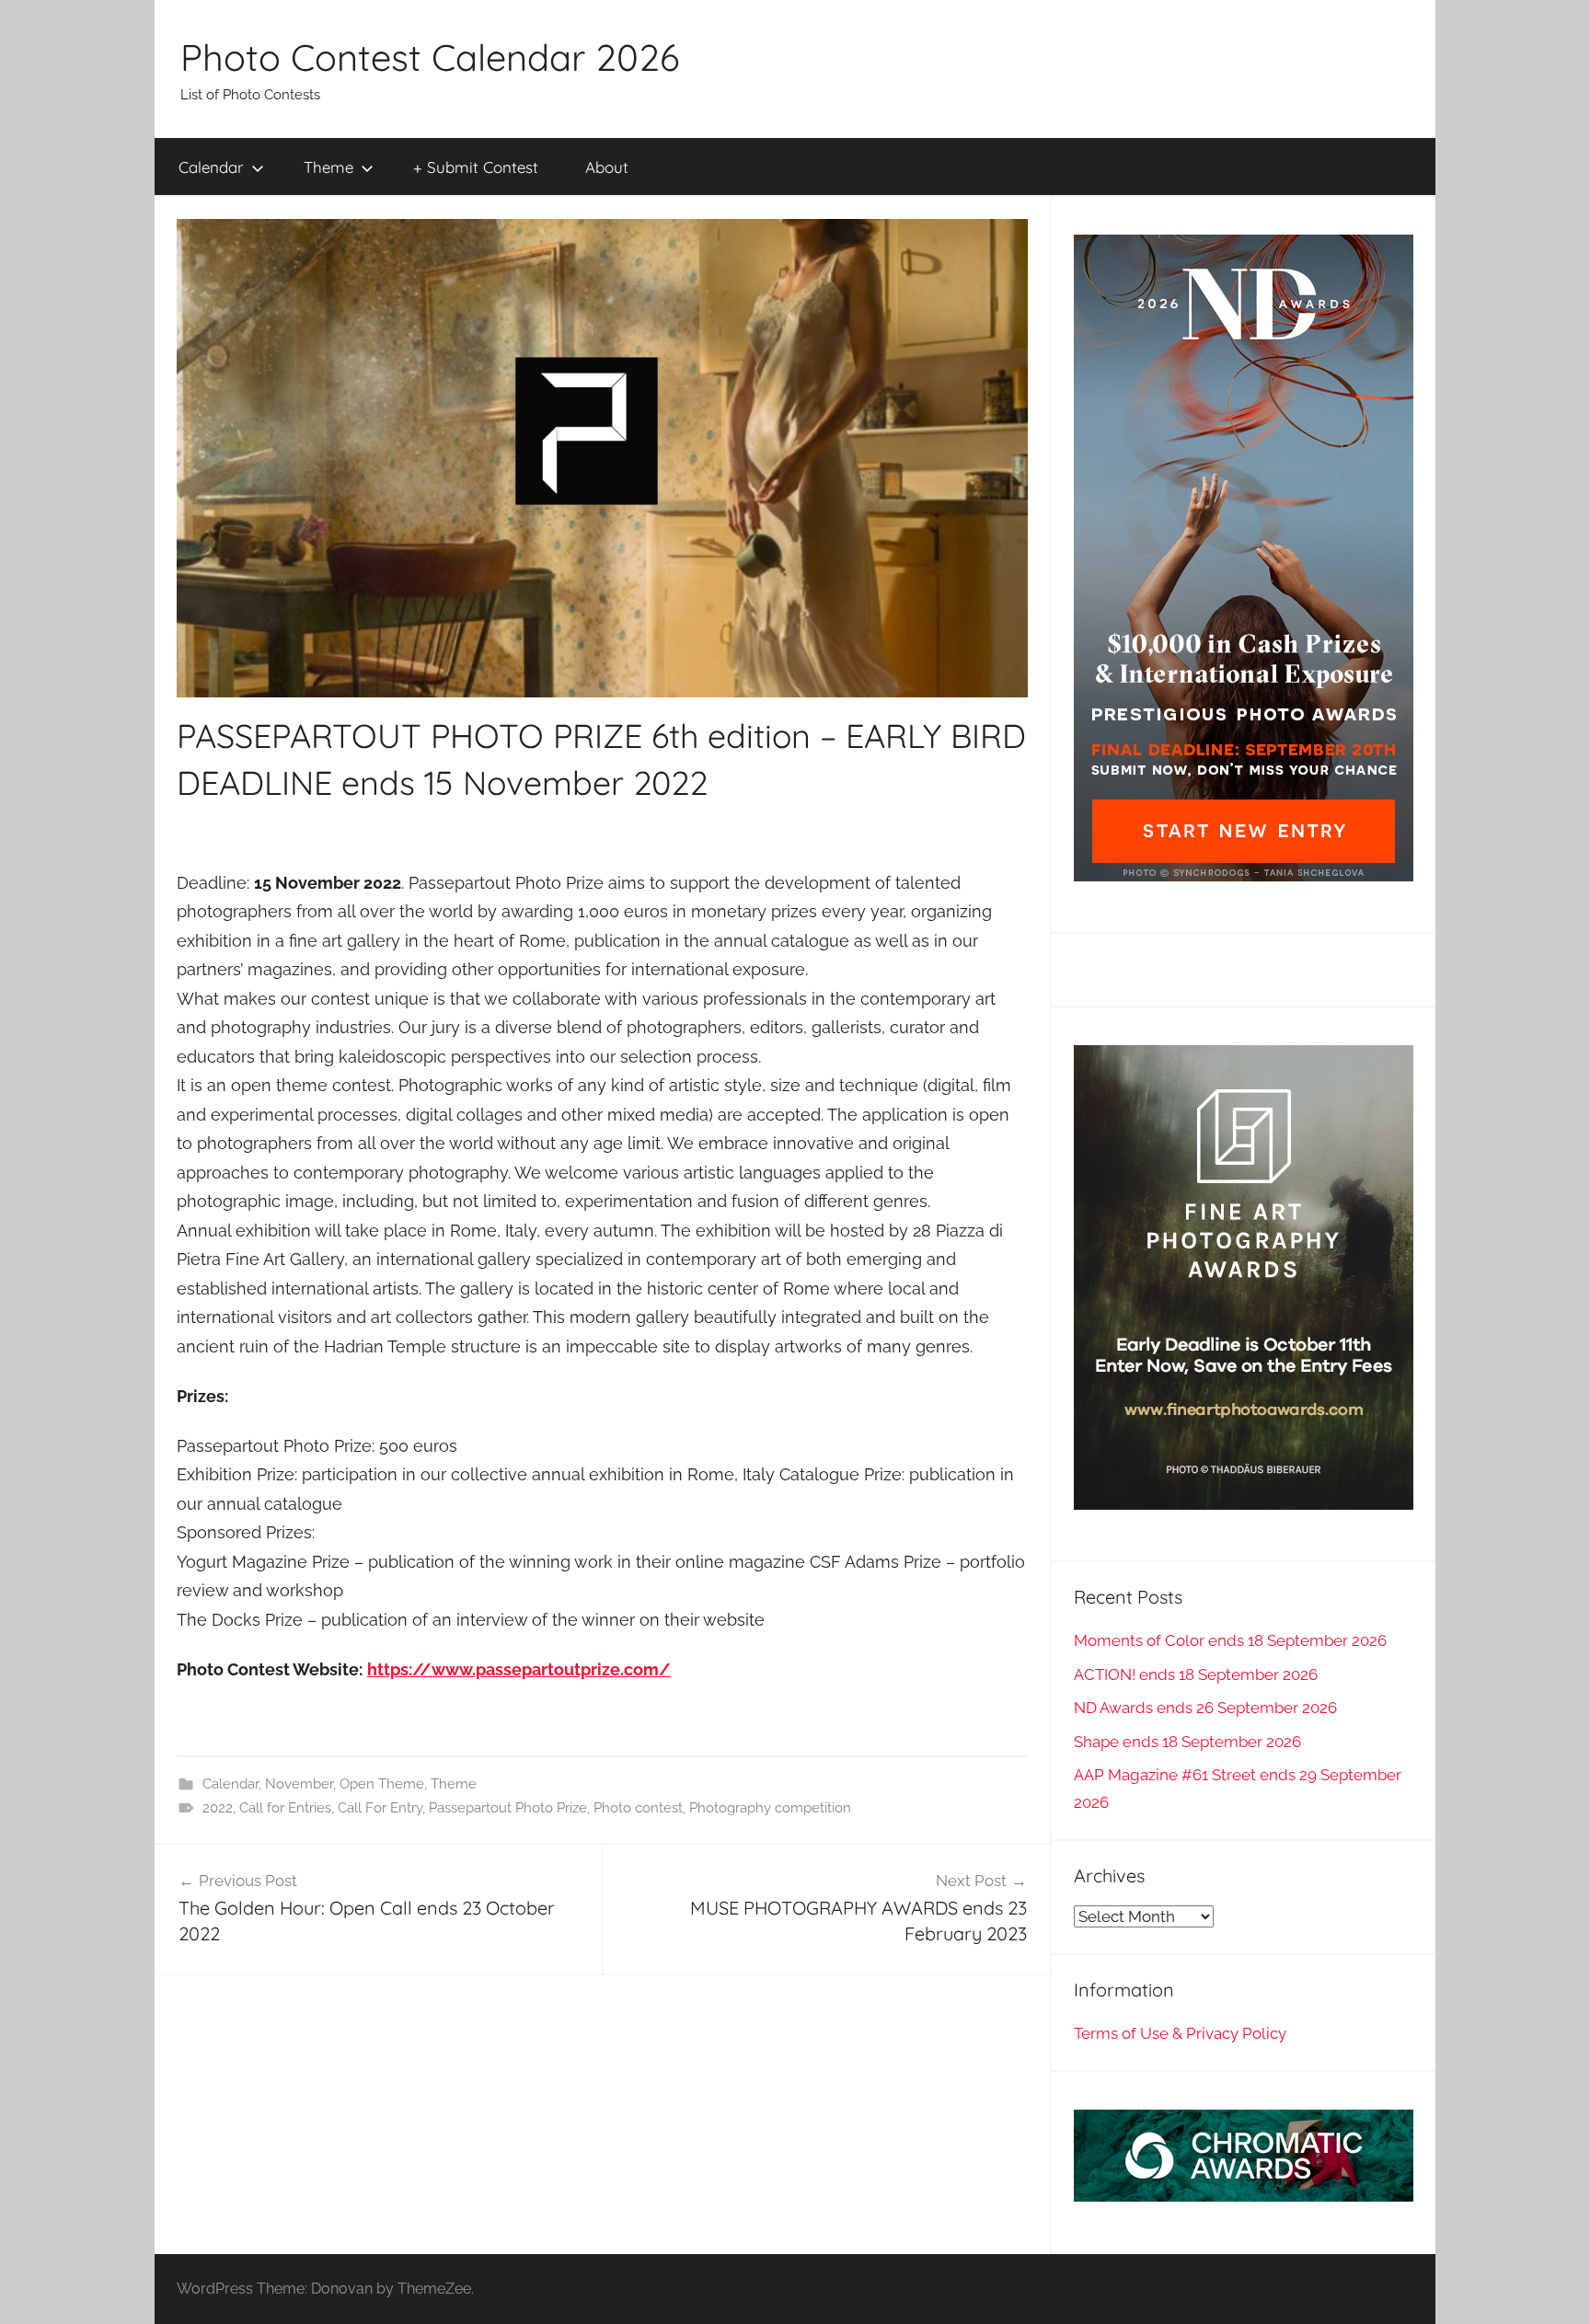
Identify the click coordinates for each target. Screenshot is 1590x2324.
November (299, 1784)
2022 (218, 1808)
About (607, 167)
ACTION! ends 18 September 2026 (1196, 1674)
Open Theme (382, 1784)
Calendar (211, 167)
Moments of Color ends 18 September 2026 (1230, 1640)
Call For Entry (380, 1808)
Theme (328, 167)
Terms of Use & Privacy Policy (1180, 2033)
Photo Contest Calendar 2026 (430, 57)
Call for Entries (285, 1808)
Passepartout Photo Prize (508, 1808)
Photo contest (638, 1808)
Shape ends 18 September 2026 (1187, 1742)
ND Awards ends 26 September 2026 (1205, 1708)
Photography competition (770, 1808)
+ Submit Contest (476, 167)
